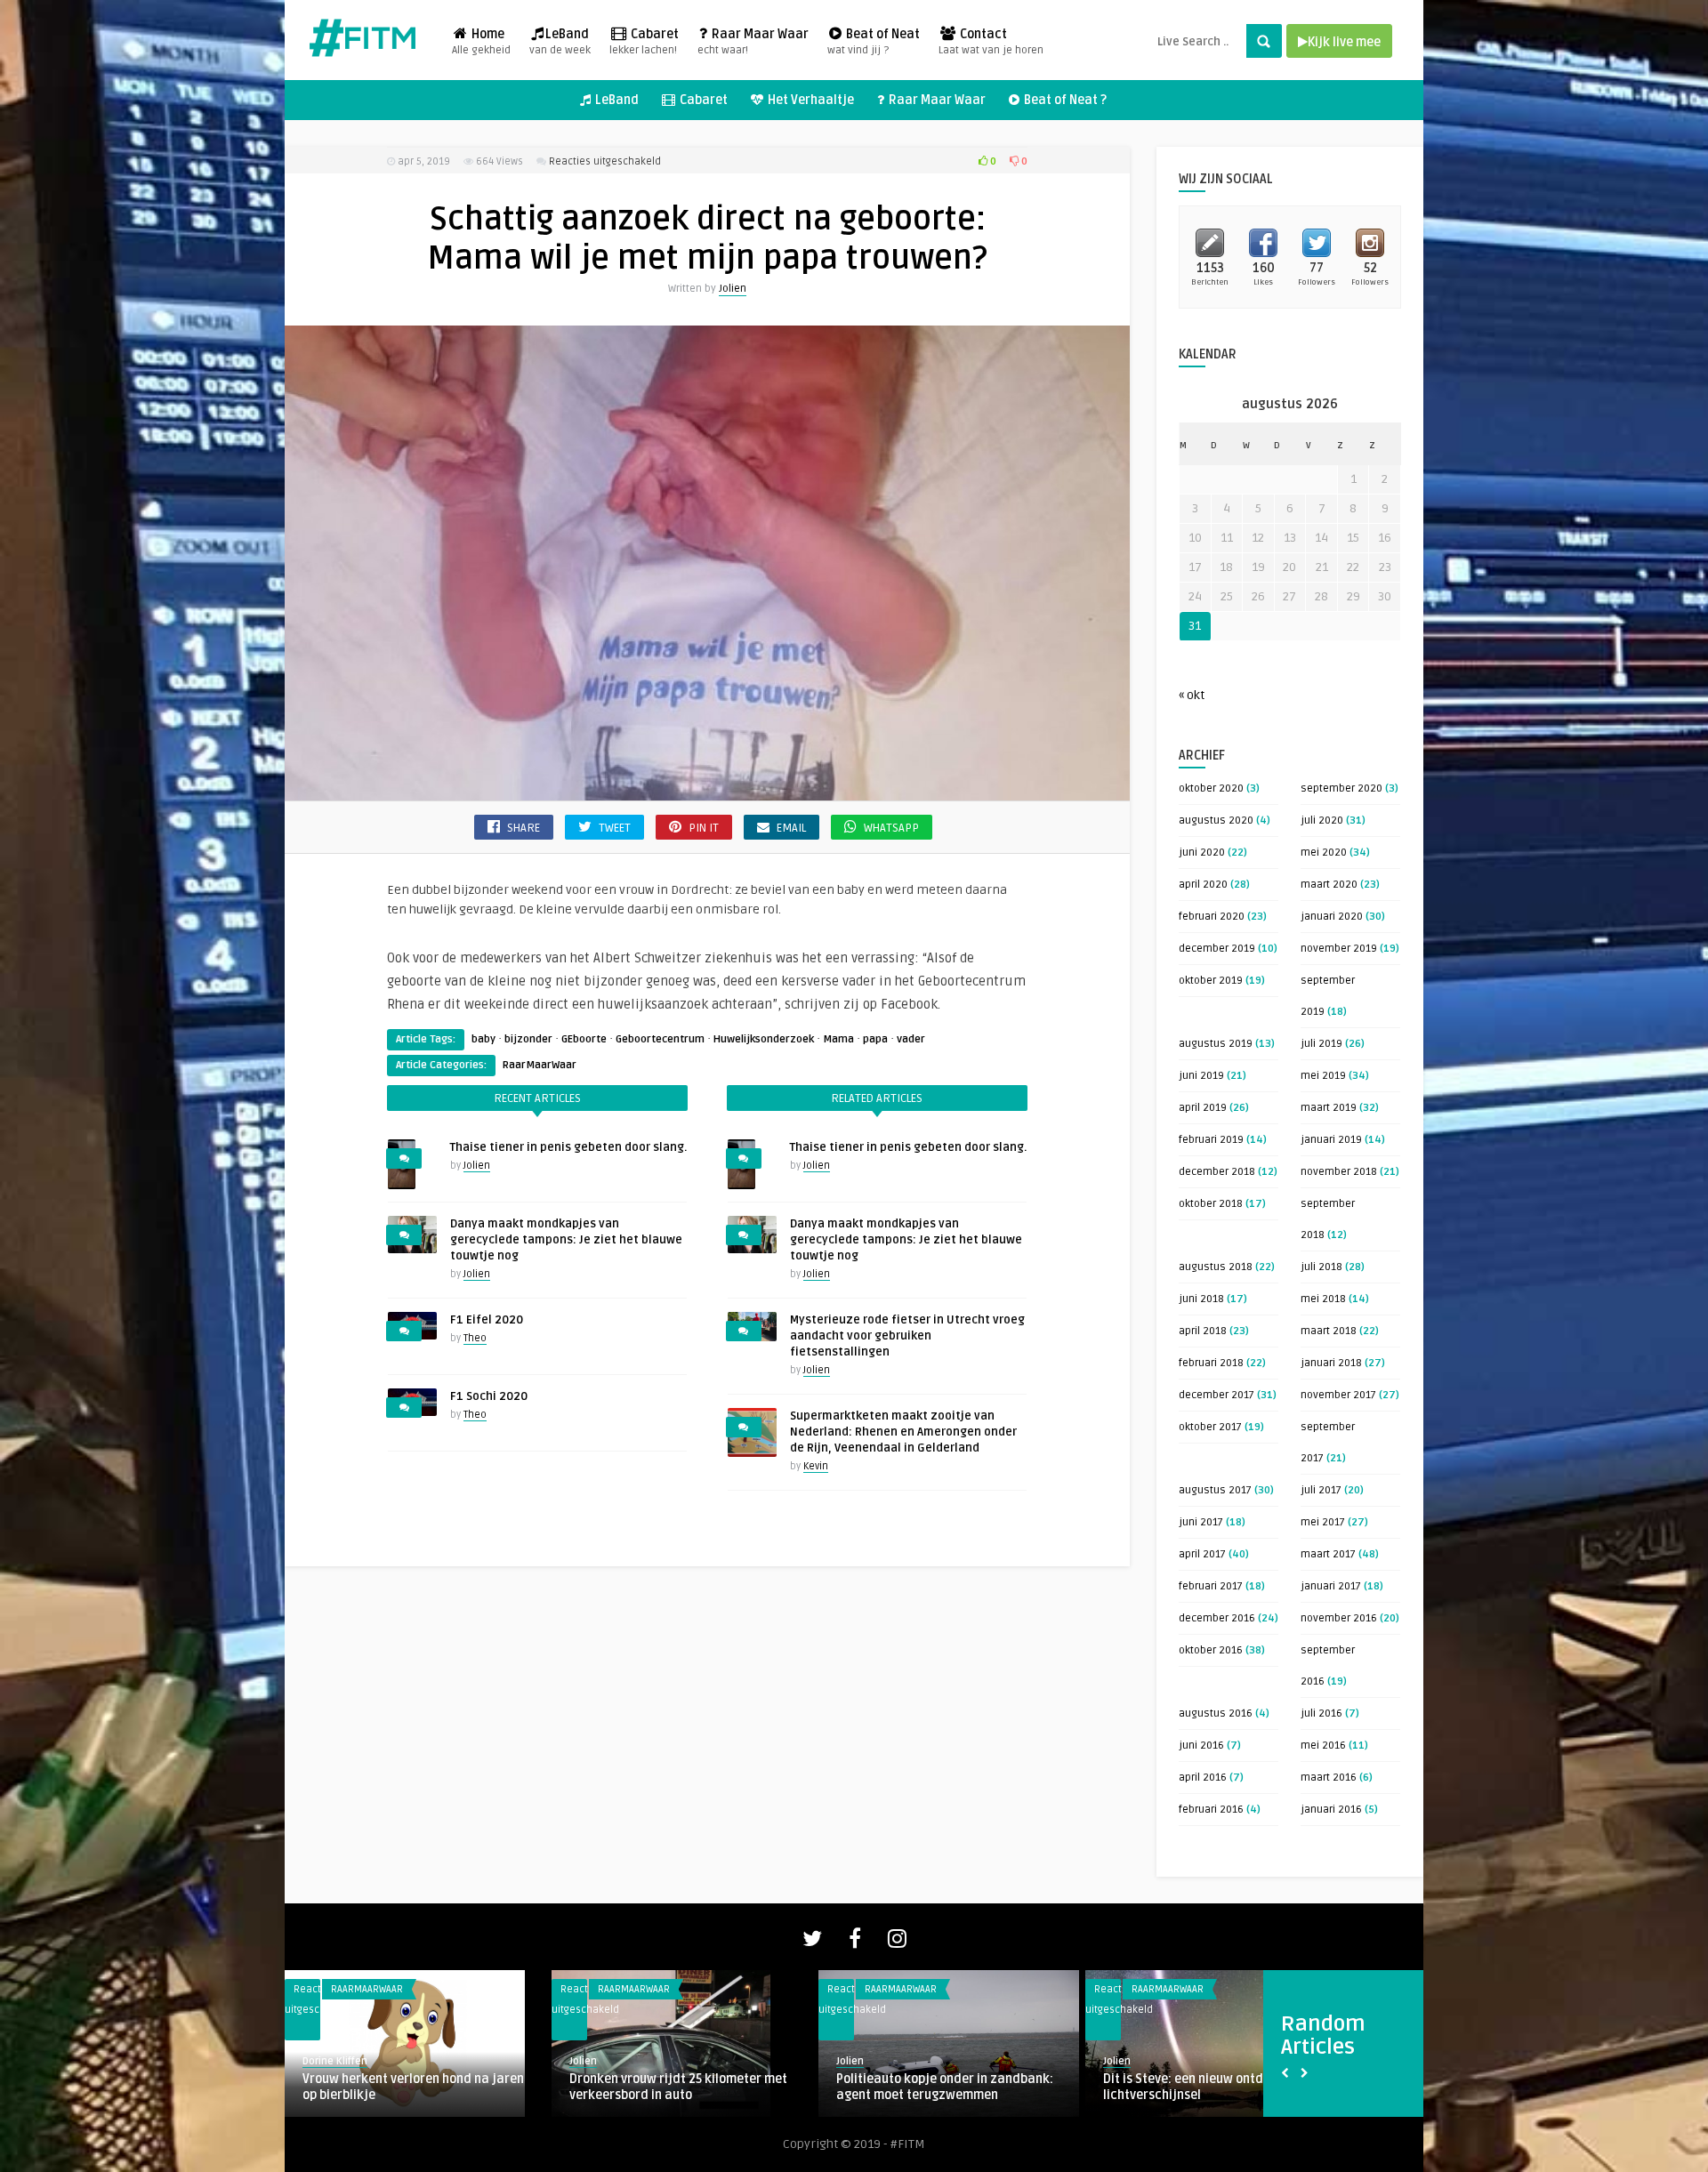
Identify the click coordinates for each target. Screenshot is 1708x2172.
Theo (475, 1338)
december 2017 (1217, 1395)
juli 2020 (1322, 821)
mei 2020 (1324, 853)
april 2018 (1203, 1331)
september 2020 (1341, 788)
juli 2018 (1321, 1267)
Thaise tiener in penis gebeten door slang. (568, 1147)
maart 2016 (1329, 1778)
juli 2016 (1321, 1713)
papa (875, 1039)
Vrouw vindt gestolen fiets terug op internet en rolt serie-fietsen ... (1205, 2087)
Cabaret (644, 42)
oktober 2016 (1211, 1650)
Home (481, 42)
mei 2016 (1323, 1746)
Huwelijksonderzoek (764, 1039)
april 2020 (1203, 885)
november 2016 (1339, 1618)
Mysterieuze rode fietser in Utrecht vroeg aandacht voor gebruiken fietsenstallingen (907, 1336)
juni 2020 (1202, 853)
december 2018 (1217, 1172)
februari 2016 (1211, 1810)
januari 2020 (1332, 917)
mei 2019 (1323, 1076)
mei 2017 (1323, 1522)
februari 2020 (1212, 917)
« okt (1192, 695)
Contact (991, 42)
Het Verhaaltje (810, 100)
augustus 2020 (1216, 821)
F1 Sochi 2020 (489, 1396)
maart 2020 (1329, 885)
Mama (838, 1039)
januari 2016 (1331, 1810)
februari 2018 (1211, 1363)
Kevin (816, 1466)
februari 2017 (1211, 1586)
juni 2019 (1201, 1076)
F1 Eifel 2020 (487, 1320)
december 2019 (1217, 949)
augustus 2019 (1216, 1044)
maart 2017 (1328, 1554)
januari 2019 (1331, 1140)
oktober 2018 (1211, 1204)
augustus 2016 (1216, 1713)
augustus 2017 (1215, 1490)
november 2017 (1338, 1395)
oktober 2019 (1211, 981)
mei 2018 (1323, 1299)
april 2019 (1203, 1108)
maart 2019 (1329, 1108)
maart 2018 (1329, 1331)
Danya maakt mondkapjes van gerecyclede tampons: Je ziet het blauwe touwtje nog (566, 1240)
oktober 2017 (1210, 1427)
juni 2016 (1201, 1746)
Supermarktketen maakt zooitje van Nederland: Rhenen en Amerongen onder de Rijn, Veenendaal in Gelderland (903, 1432)
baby (483, 1039)
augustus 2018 (1216, 1267)
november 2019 (1339, 949)
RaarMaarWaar (540, 1065)
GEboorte (584, 1039)
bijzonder (528, 1039)
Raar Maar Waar (753, 42)
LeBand (560, 42)
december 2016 (1217, 1618)
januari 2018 (1331, 1363)
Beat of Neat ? (1064, 100)
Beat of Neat (874, 42)
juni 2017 (1201, 1522)
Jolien (733, 289)
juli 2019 (1321, 1044)
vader (911, 1039)
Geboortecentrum (660, 1039)
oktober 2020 (1211, 788)
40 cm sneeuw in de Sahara (650, 2079)
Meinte (1120, 2061)
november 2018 (1339, 1172)
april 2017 (1202, 1554)
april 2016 (1203, 1778)
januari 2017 (1331, 1586)
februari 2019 (1211, 1140)
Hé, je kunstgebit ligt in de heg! (392, 2079)
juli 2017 (1321, 1490)
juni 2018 (1201, 1299)
